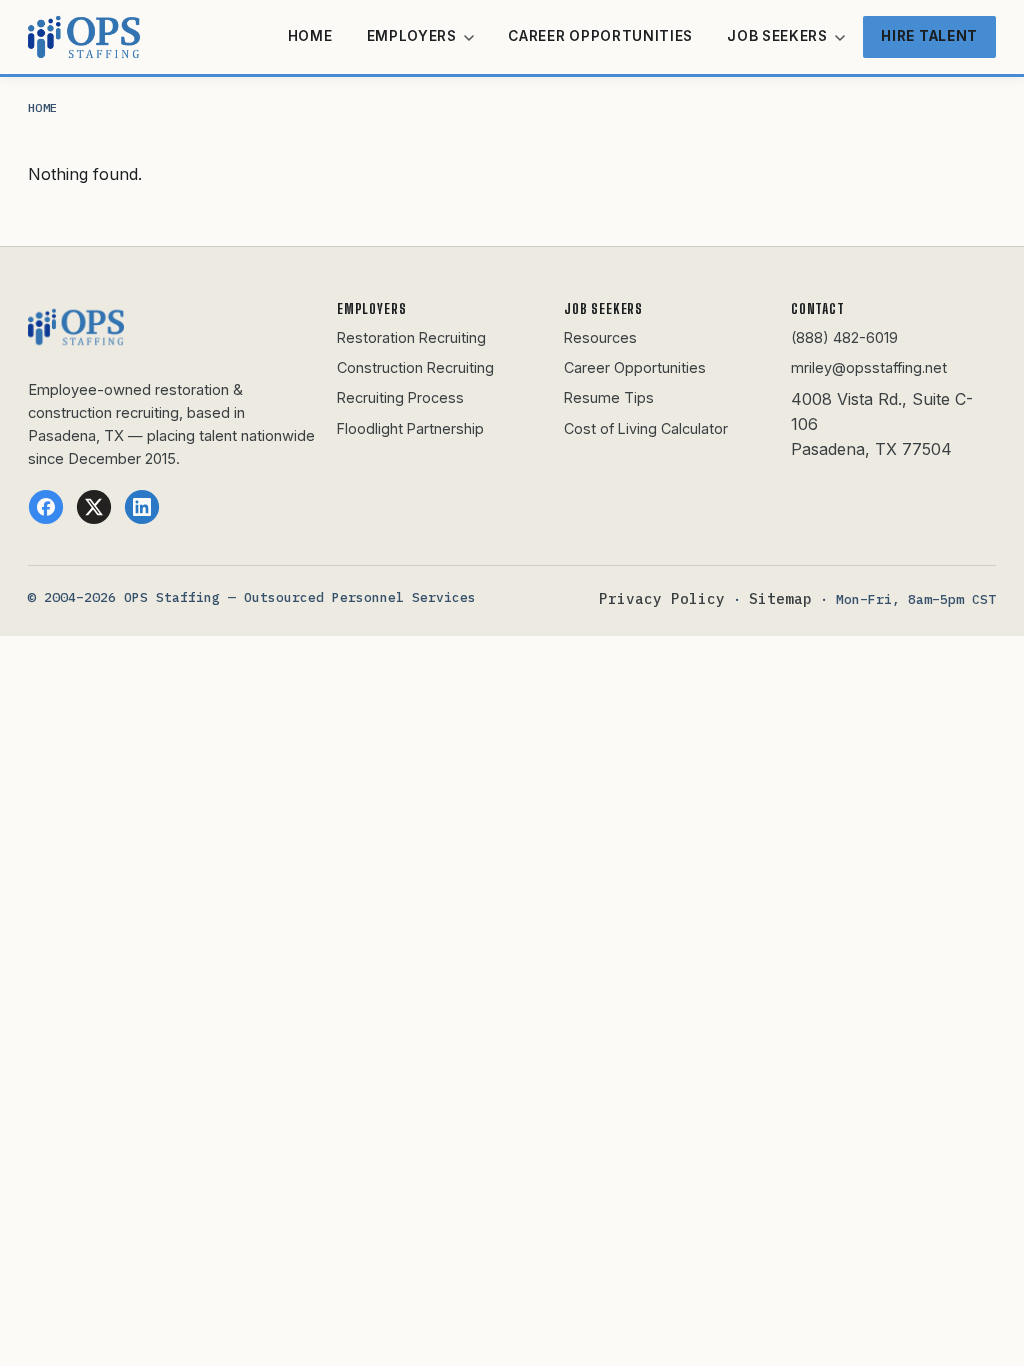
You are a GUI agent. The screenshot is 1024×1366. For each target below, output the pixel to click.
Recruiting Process (400, 397)
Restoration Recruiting (411, 337)
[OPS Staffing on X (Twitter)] (94, 507)
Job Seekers (779, 36)
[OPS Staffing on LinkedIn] (142, 507)
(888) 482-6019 (844, 337)
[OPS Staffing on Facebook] (46, 507)
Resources (600, 337)
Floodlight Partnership (410, 428)
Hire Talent (929, 36)
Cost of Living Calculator (646, 428)
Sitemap (780, 598)
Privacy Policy (662, 598)
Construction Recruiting (415, 367)
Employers (414, 36)
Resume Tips (609, 397)
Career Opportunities (600, 36)
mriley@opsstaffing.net (869, 367)
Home (310, 36)
